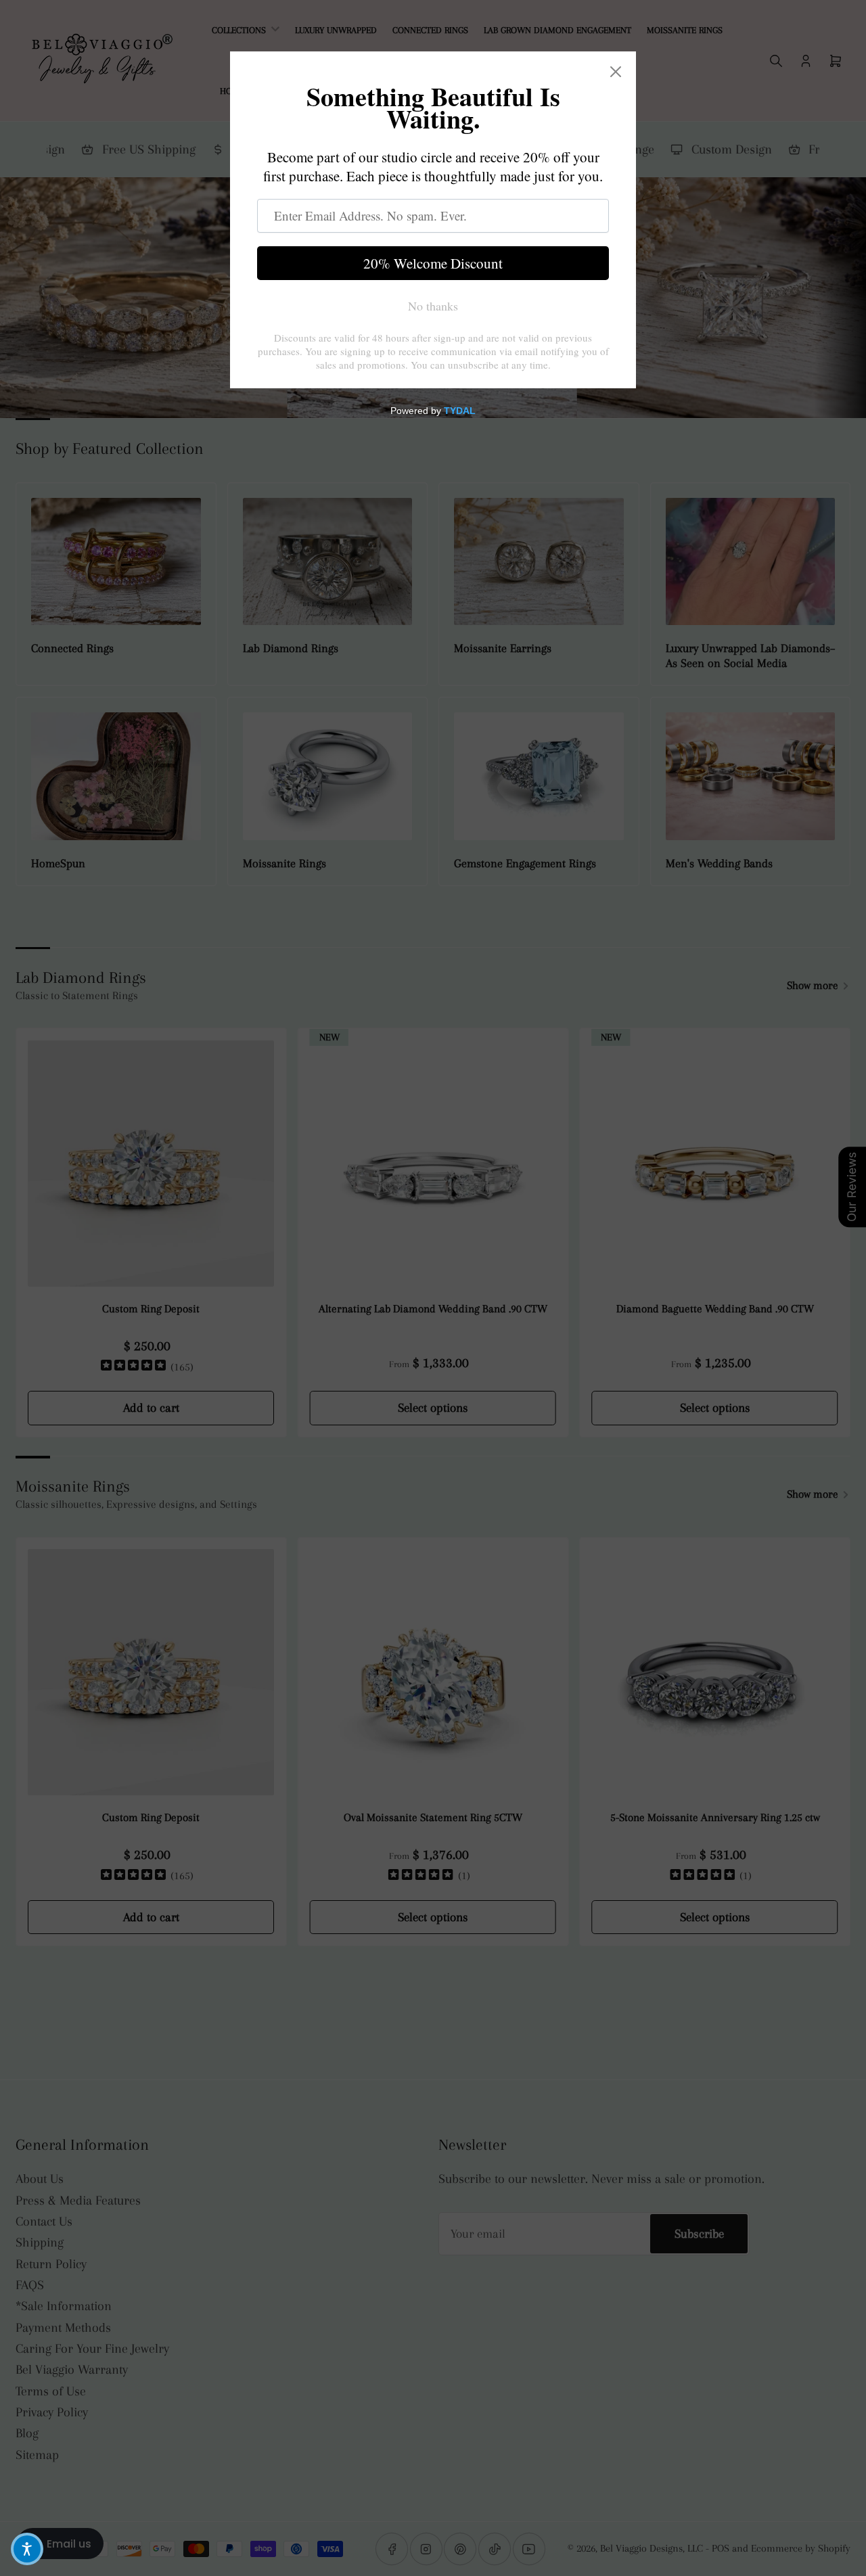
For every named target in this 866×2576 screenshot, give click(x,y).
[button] (27, 2549)
